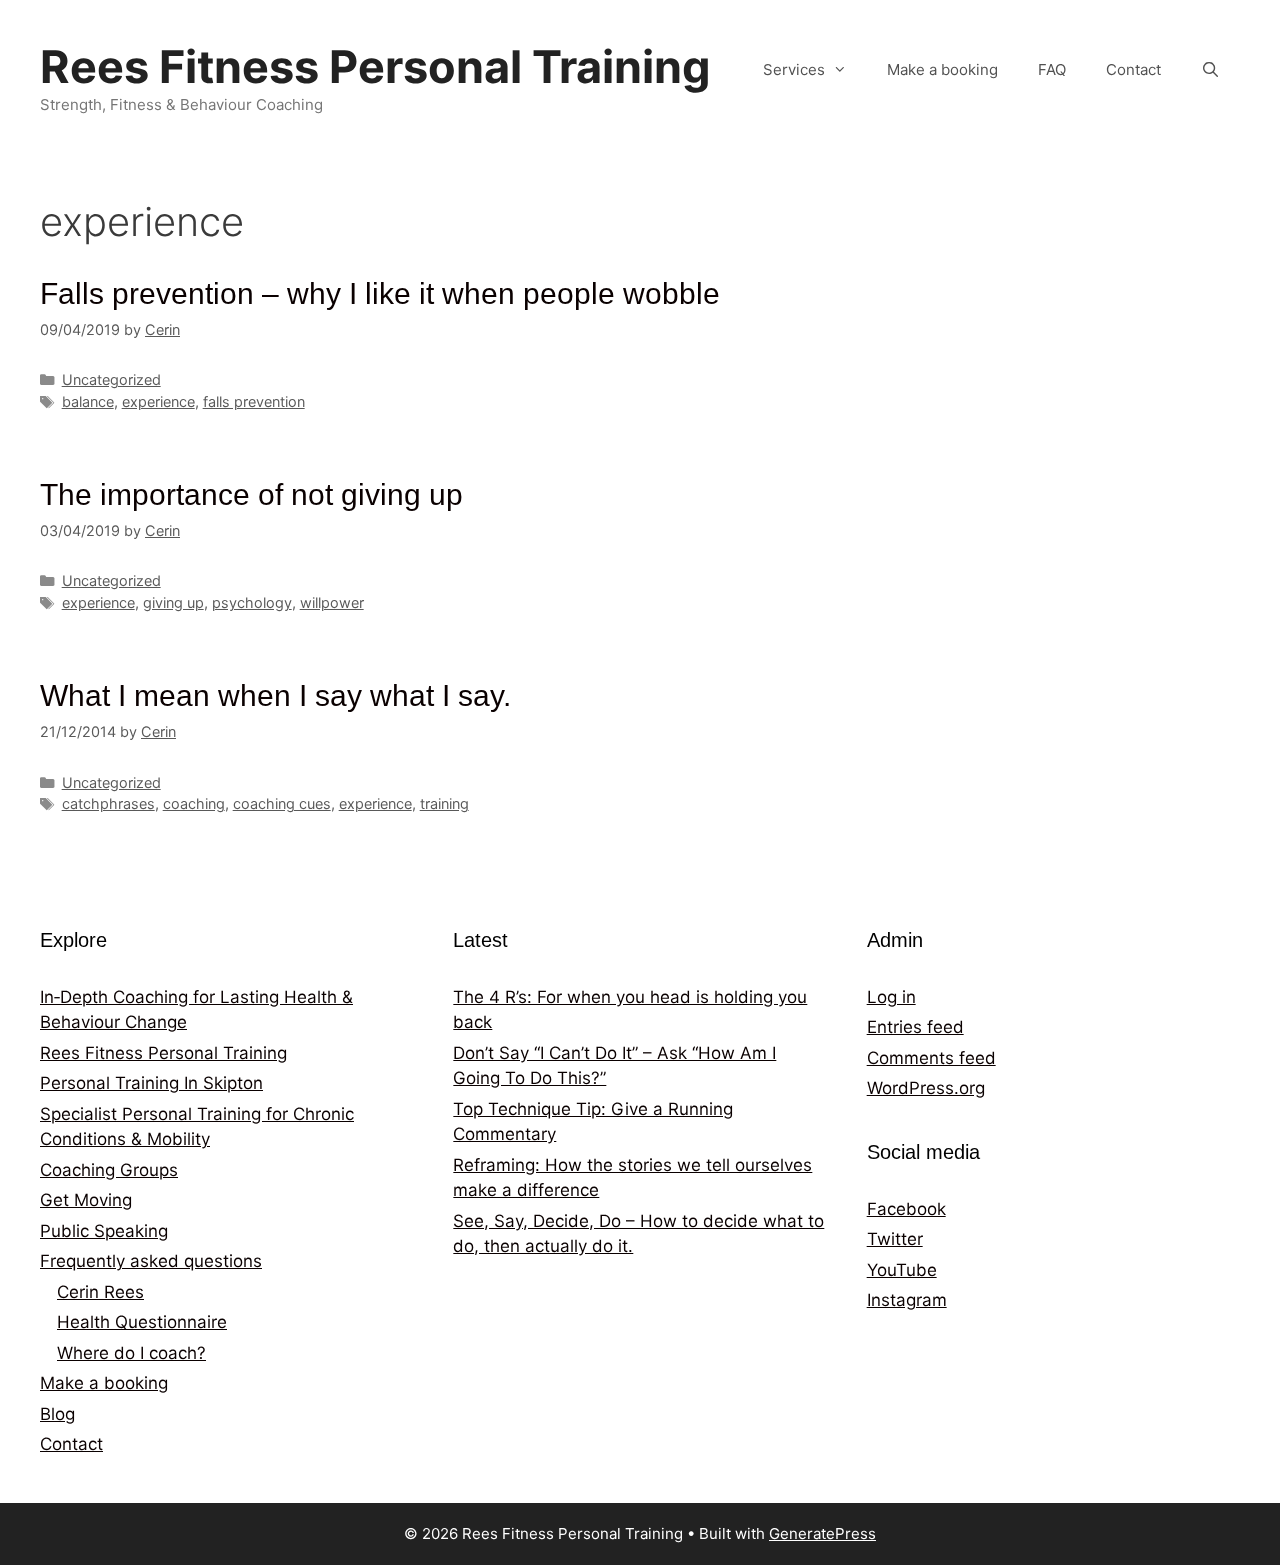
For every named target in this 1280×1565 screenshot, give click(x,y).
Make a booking (942, 69)
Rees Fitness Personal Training (375, 66)
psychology (252, 602)
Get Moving (86, 1200)
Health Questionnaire (142, 1322)
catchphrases (108, 803)
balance (88, 401)
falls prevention (254, 401)
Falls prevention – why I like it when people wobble (380, 293)
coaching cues (282, 803)
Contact (1133, 69)
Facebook (906, 1209)
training (444, 803)
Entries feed (915, 1027)
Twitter (895, 1239)
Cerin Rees (100, 1292)
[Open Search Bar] (1210, 70)
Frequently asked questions (151, 1261)
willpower (332, 602)
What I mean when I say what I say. (275, 695)
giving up (173, 602)
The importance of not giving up (251, 494)
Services (794, 69)
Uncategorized (111, 379)
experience (158, 401)
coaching (194, 803)
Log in (891, 997)
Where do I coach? (131, 1353)
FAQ (1052, 69)
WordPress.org (926, 1088)
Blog (57, 1414)
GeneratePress (822, 1533)
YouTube (902, 1270)
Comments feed (931, 1058)
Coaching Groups (109, 1170)
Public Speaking (104, 1231)
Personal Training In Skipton (151, 1083)
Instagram (907, 1300)
